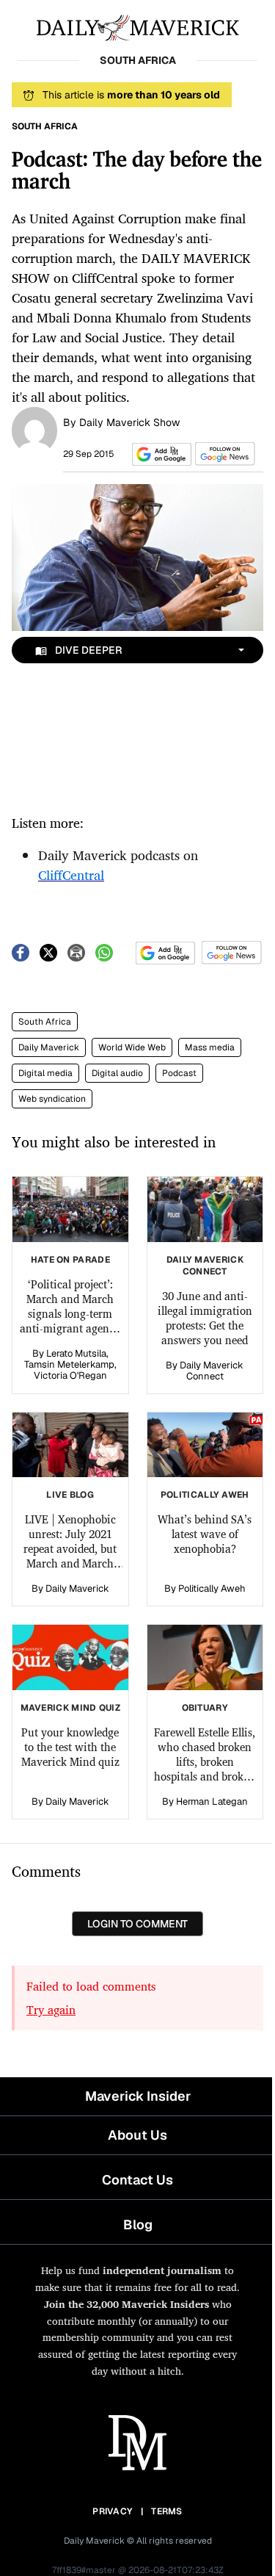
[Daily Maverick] (137, 26)
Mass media (210, 1047)
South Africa (45, 1022)
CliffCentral (71, 875)
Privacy (112, 2511)
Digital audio (117, 1073)
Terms (167, 2511)
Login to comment (137, 1924)
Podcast (179, 1073)
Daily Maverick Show (129, 422)
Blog (138, 2225)
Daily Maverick (49, 1047)
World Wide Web (132, 1047)
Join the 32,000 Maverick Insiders (126, 2304)
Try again (51, 2010)
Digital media (45, 1073)
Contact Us (137, 2180)
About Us (137, 2135)
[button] (159, 454)
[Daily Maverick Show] (34, 429)
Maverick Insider (138, 2096)
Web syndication (52, 1099)
